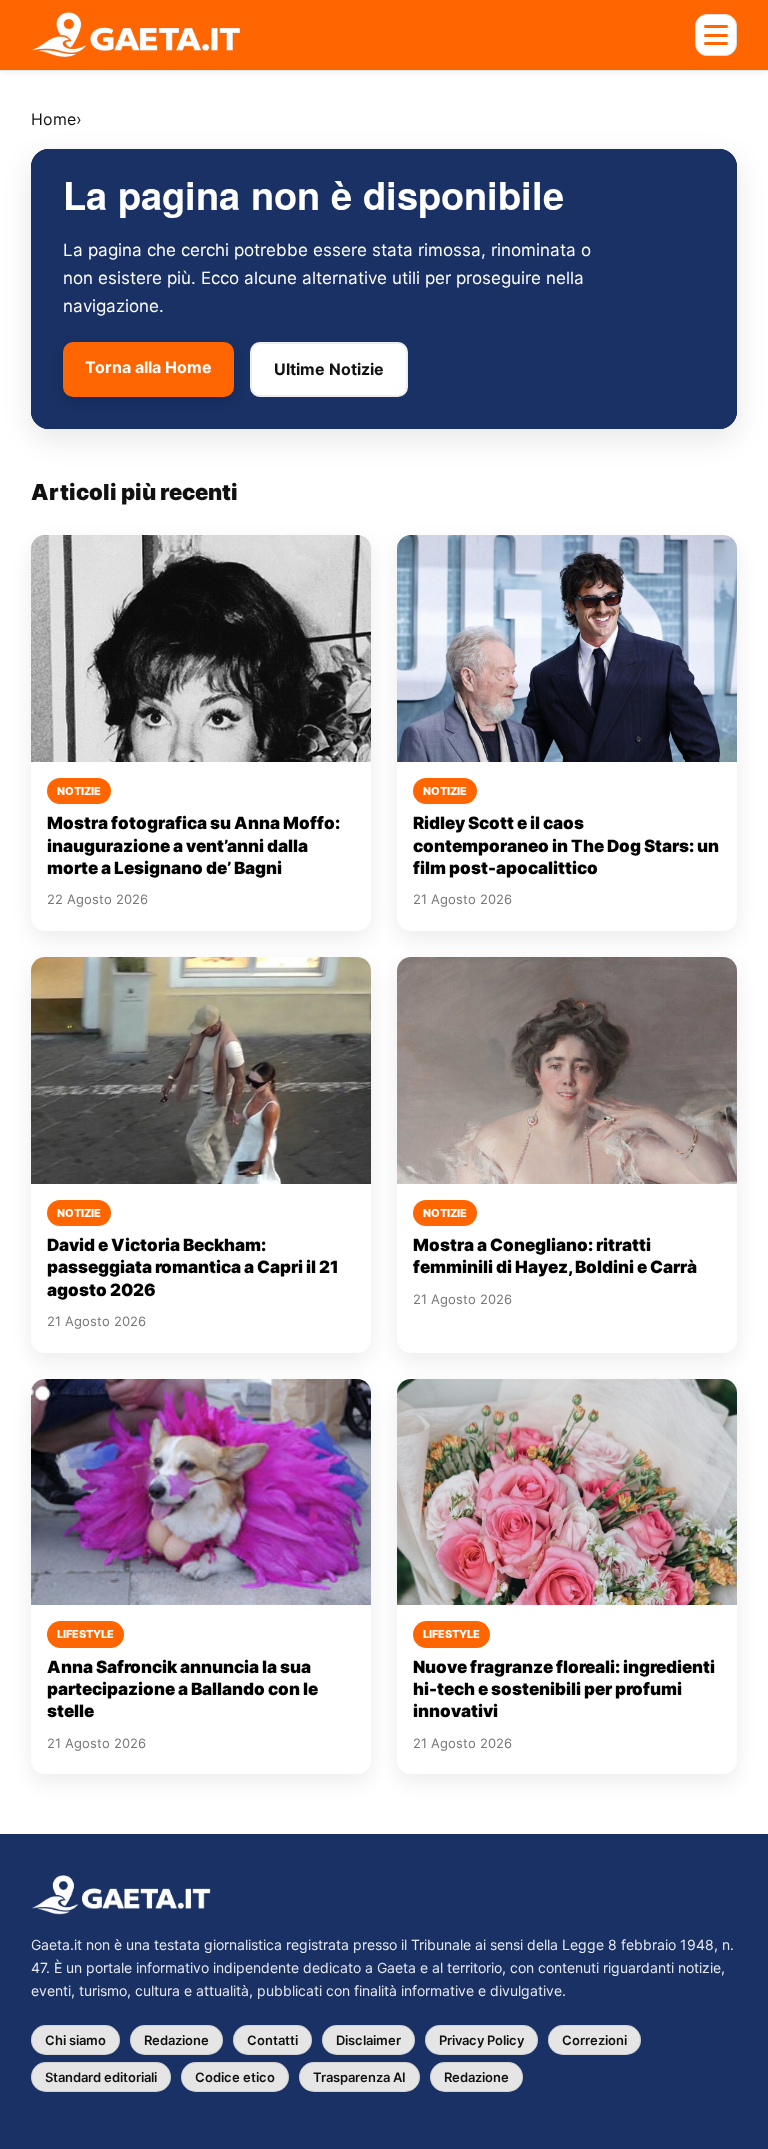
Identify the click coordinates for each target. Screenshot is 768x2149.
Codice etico (235, 2077)
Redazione (176, 2040)
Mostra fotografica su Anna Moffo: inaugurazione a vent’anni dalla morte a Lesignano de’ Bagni (193, 845)
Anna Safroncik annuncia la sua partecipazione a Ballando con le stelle (182, 1689)
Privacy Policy (481, 2040)
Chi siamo (75, 2040)
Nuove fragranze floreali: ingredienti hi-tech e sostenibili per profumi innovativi (564, 1689)
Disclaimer (368, 2040)
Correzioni (594, 2040)
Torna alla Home (148, 367)
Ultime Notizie (329, 369)
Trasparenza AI (359, 2077)
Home (53, 119)
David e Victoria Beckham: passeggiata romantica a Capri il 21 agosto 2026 (193, 1267)
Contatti (272, 2040)
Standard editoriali (101, 2077)
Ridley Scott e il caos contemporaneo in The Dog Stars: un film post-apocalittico (566, 845)
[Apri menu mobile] (716, 35)
